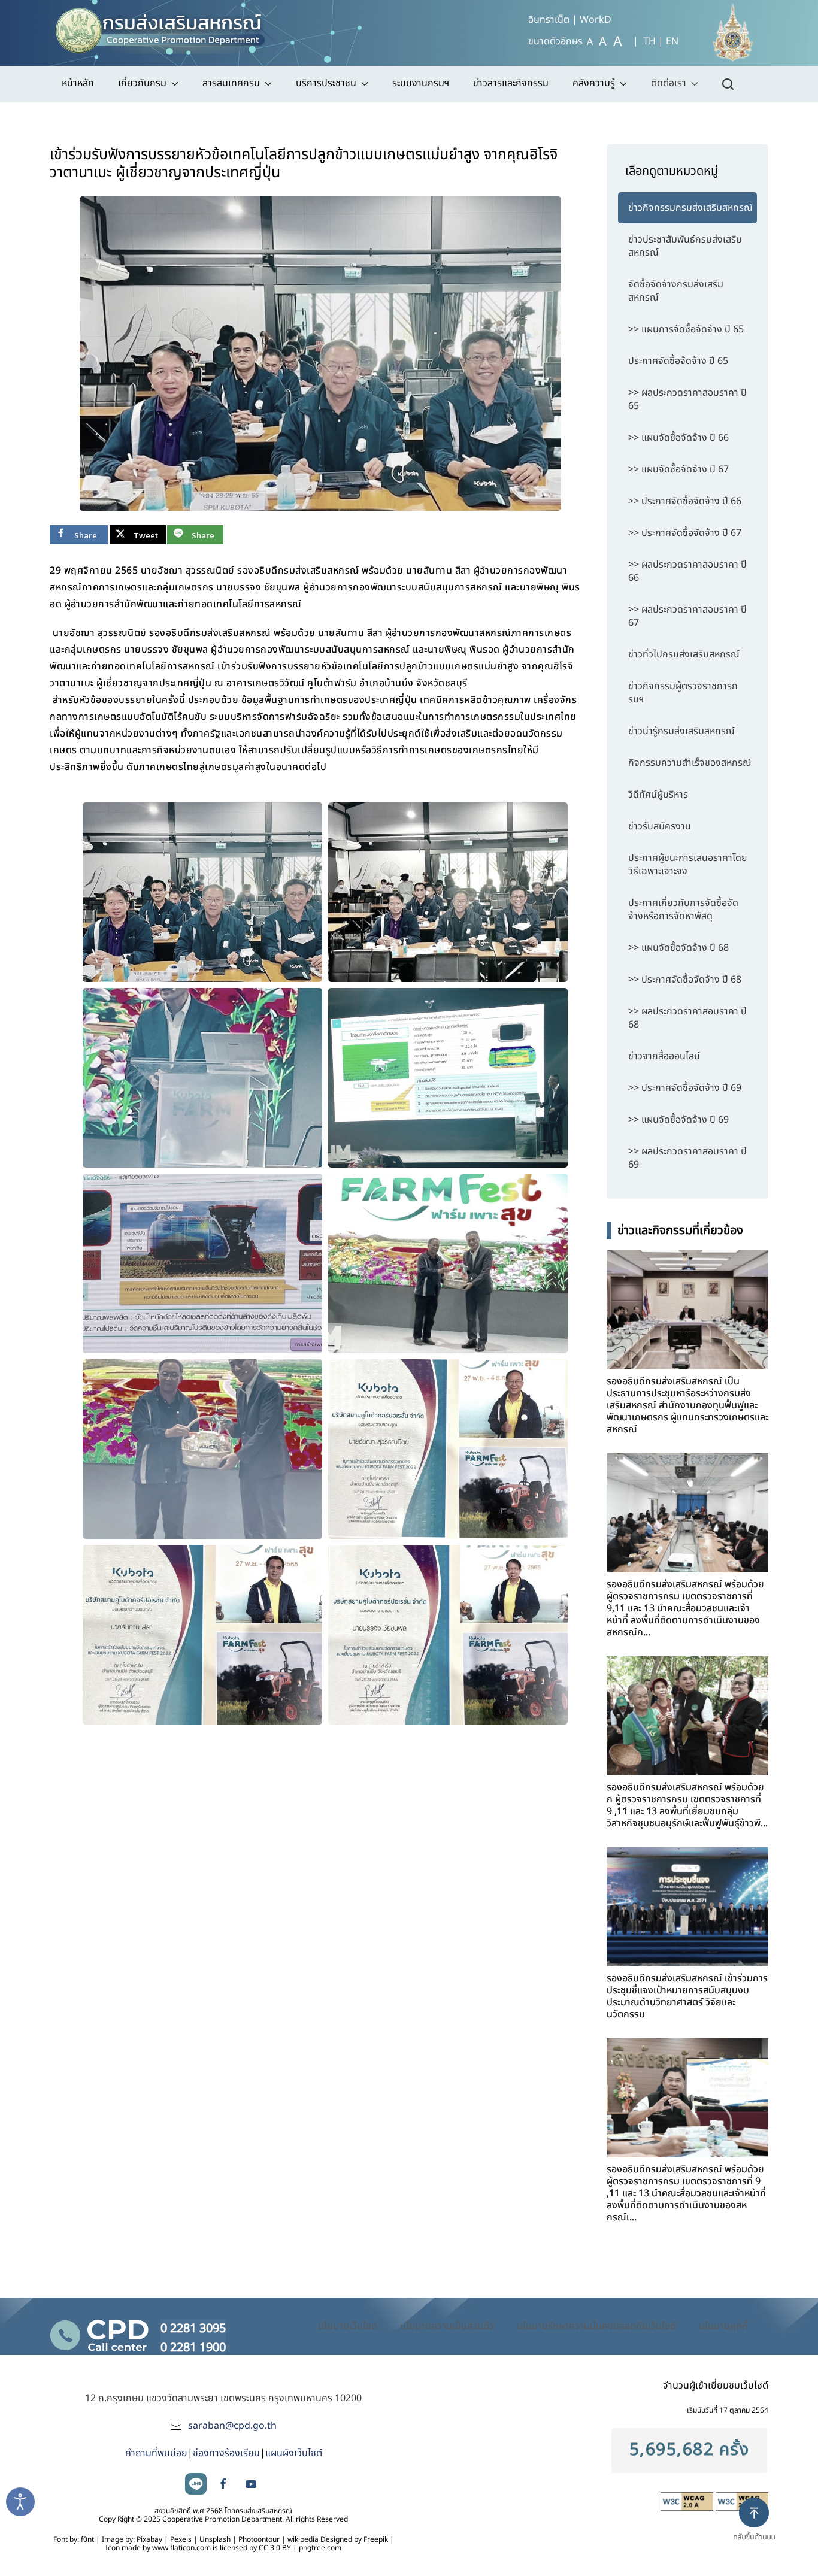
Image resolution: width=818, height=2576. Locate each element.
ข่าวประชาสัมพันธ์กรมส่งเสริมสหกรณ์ (685, 246)
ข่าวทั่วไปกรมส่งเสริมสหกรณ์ (684, 654)
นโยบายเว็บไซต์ (348, 2326)
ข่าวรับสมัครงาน (660, 826)
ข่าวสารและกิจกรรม (511, 83)
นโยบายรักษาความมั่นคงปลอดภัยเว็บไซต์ (596, 2326)
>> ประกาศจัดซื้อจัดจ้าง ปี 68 (685, 980)
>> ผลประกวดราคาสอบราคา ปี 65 (687, 399)
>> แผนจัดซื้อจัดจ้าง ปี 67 (678, 469)
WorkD (596, 20)
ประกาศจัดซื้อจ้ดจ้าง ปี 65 (678, 361)
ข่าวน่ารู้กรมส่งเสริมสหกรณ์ (681, 731)
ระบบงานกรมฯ (421, 83)
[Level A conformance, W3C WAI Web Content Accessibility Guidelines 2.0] (688, 2501)
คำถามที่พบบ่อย (156, 2453)
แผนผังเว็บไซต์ (294, 2453)
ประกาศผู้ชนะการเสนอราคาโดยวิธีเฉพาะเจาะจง (688, 865)
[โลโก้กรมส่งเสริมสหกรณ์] (166, 27)
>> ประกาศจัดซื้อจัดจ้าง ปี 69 (685, 1088)
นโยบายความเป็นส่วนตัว (447, 2326)
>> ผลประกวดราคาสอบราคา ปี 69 (687, 1158)
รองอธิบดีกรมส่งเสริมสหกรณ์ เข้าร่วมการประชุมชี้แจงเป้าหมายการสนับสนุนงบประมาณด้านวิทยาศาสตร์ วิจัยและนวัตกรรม (687, 1996)
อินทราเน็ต (549, 20)
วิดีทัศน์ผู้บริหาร (658, 795)
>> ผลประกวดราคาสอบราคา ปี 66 (687, 571)
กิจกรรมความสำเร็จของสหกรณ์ (690, 763)
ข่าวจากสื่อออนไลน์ (664, 1056)
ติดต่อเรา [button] (669, 83)
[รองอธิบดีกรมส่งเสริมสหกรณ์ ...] (687, 1310)
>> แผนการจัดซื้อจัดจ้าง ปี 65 (686, 329)
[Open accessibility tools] (20, 2502)
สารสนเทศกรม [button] (231, 83)
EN (672, 41)
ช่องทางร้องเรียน (226, 2453)
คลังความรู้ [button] (594, 83)
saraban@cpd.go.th (232, 2426)
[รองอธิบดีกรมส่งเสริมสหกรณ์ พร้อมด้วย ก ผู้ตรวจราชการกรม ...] (687, 1716)
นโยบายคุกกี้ (723, 2326)
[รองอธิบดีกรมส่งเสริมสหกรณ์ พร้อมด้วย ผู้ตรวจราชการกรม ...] (687, 1513)
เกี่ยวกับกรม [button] (142, 83)
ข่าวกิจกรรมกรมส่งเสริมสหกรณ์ (690, 208)
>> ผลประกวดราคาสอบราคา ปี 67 (687, 616)
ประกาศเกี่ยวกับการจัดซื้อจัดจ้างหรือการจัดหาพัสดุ (683, 910)
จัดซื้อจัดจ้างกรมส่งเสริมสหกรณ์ (676, 291)
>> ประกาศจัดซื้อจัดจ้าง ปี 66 (685, 501)
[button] (759, 2529)
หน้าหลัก (78, 83)
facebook (223, 2484)
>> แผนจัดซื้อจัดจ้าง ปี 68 (678, 948)
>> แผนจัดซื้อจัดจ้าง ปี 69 (678, 1120)
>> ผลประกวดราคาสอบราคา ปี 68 (687, 1018)
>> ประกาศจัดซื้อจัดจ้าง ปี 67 (685, 533)
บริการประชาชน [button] (326, 83)
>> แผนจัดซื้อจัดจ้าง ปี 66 (678, 438)
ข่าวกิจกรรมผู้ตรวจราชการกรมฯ (683, 693)
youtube (251, 2484)
